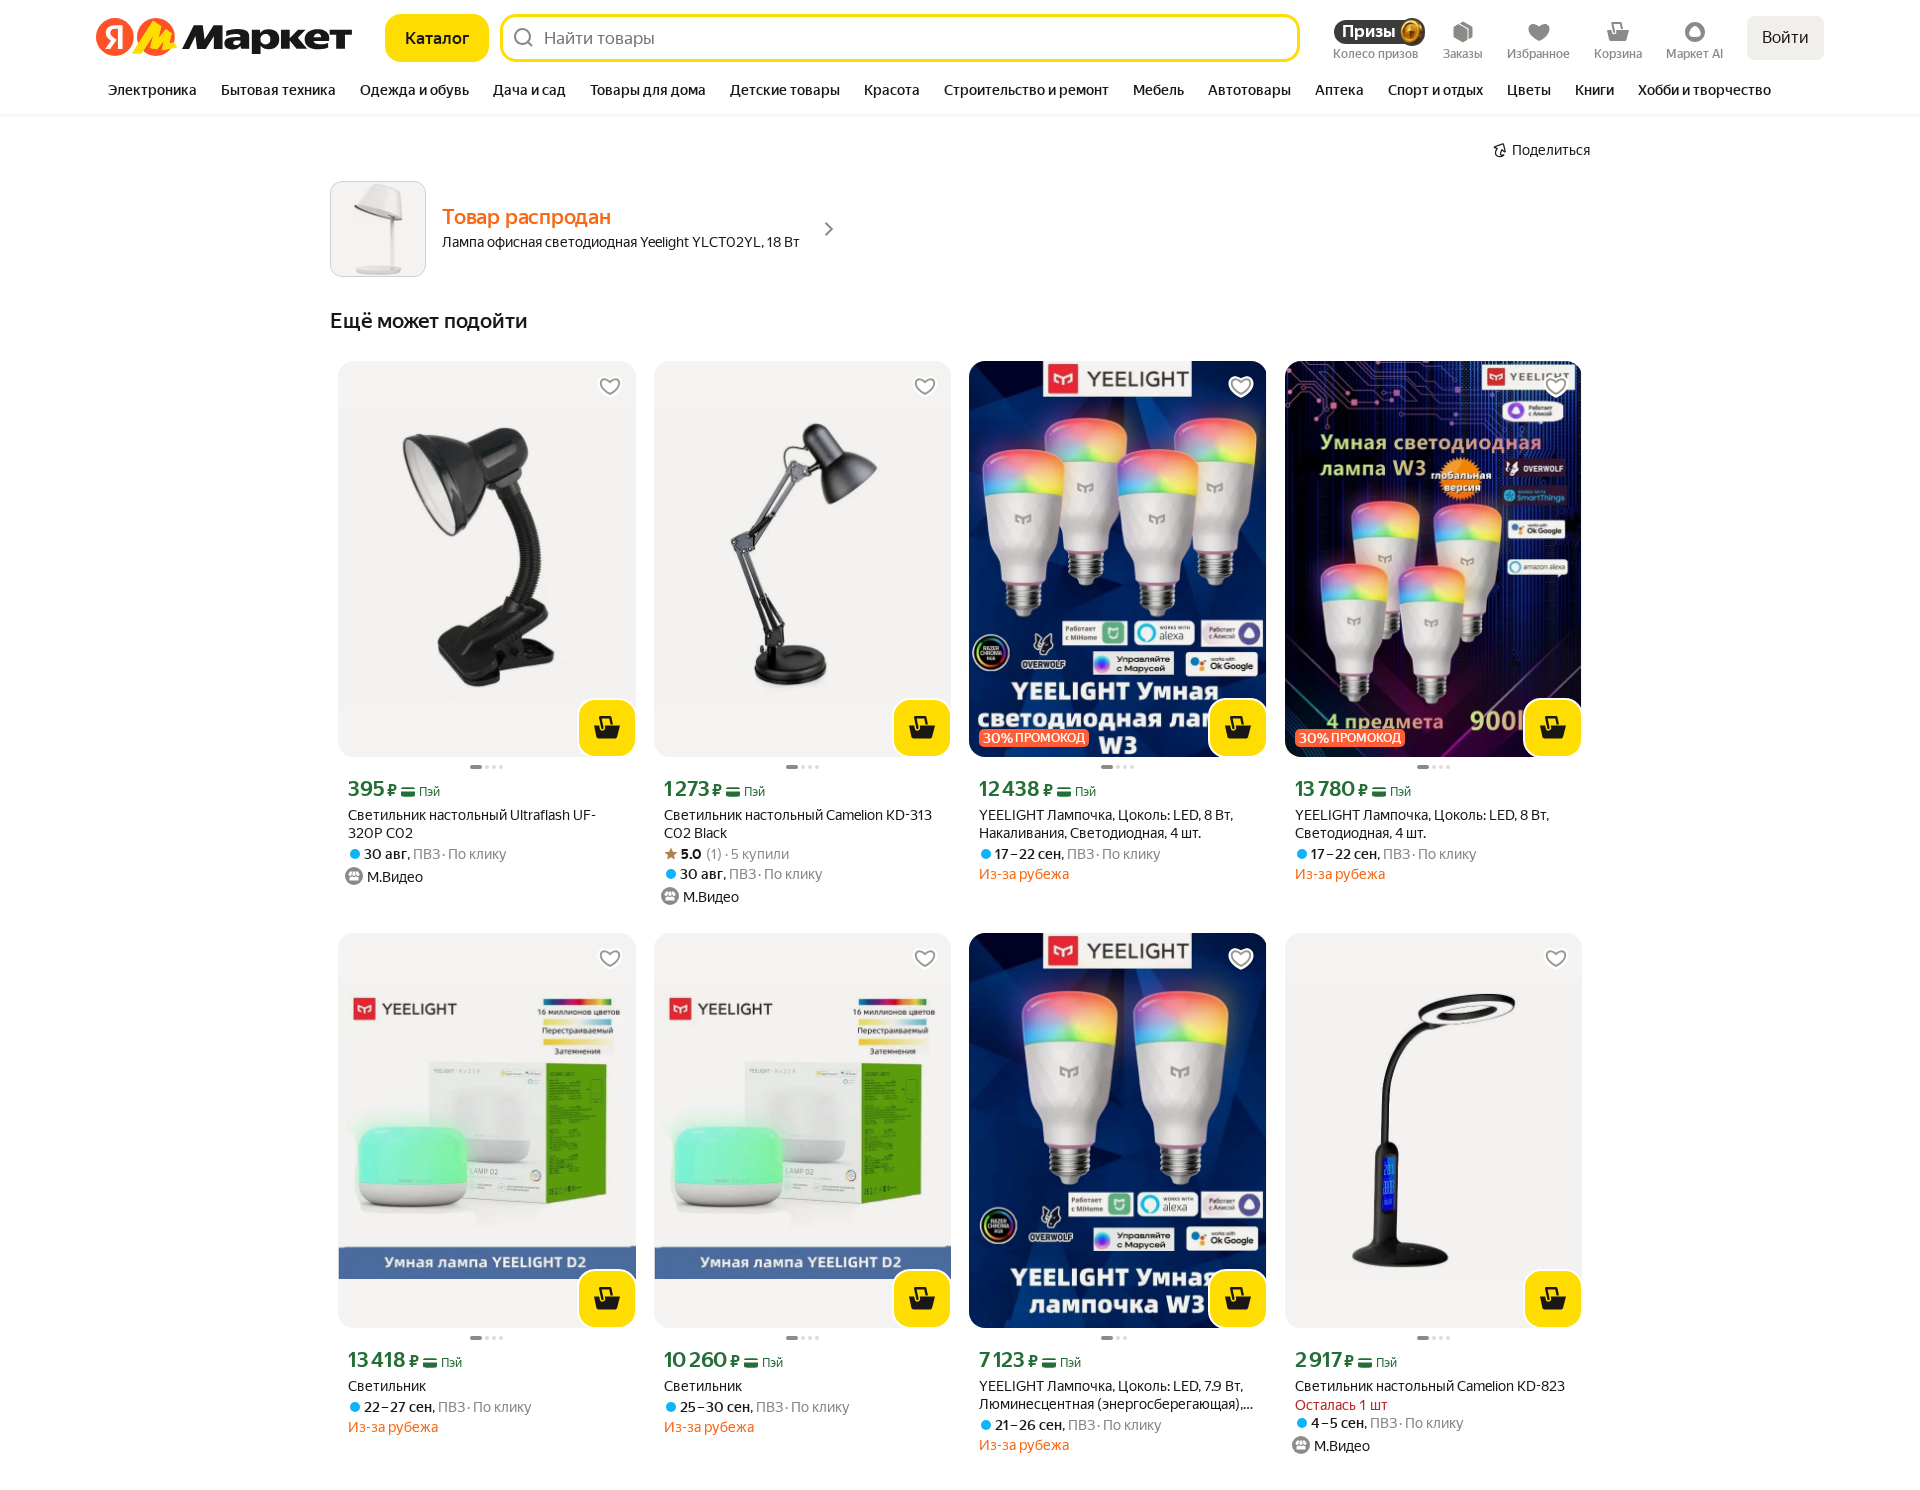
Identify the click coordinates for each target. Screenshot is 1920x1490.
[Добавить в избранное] (610, 387)
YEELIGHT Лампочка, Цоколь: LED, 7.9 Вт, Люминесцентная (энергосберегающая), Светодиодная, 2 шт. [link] (1111, 1395)
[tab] (152, 92)
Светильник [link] (387, 1386)
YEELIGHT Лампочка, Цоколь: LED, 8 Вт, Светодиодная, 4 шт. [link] (1422, 824)
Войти (1785, 37)
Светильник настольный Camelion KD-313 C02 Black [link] (798, 824)
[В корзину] (607, 728)
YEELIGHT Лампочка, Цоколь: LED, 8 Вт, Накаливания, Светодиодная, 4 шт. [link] (1106, 824)
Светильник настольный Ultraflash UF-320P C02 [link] (472, 824)
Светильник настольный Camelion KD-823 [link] (1430, 1386)
